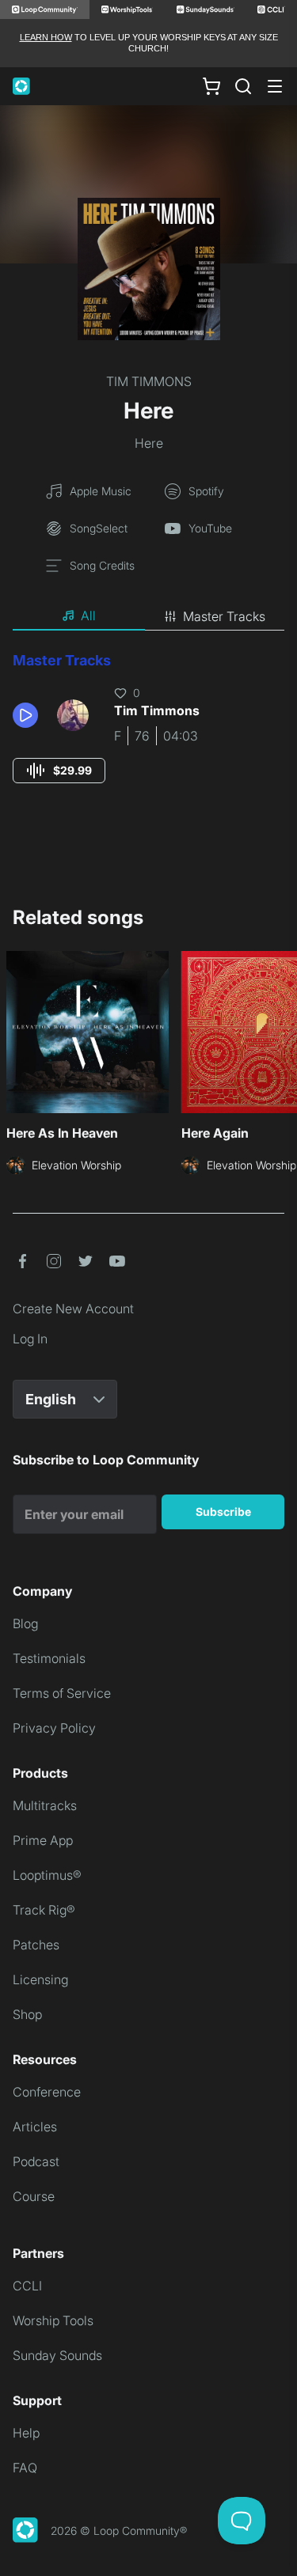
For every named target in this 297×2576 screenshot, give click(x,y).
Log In (30, 1339)
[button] (29, 715)
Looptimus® (47, 1875)
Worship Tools (53, 2320)
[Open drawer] (275, 86)
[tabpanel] (148, 732)
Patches (36, 1945)
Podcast (36, 2161)
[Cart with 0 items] (211, 85)
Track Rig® (44, 1910)
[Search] (243, 86)
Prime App (43, 1840)
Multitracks (45, 1805)
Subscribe (223, 1512)
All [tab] (88, 616)
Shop (27, 2014)
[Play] (25, 715)
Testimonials (49, 1658)
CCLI (27, 2286)
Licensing (40, 1979)
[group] (59, 771)
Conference (47, 2092)
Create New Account (73, 1309)
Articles (35, 2127)
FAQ (25, 2468)
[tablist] (148, 616)
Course (34, 2196)
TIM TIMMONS (149, 381)
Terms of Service (62, 1693)
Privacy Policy (54, 1728)
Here (149, 443)
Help (26, 2433)
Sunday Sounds (57, 2355)
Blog (25, 1623)
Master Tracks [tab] (224, 616)
